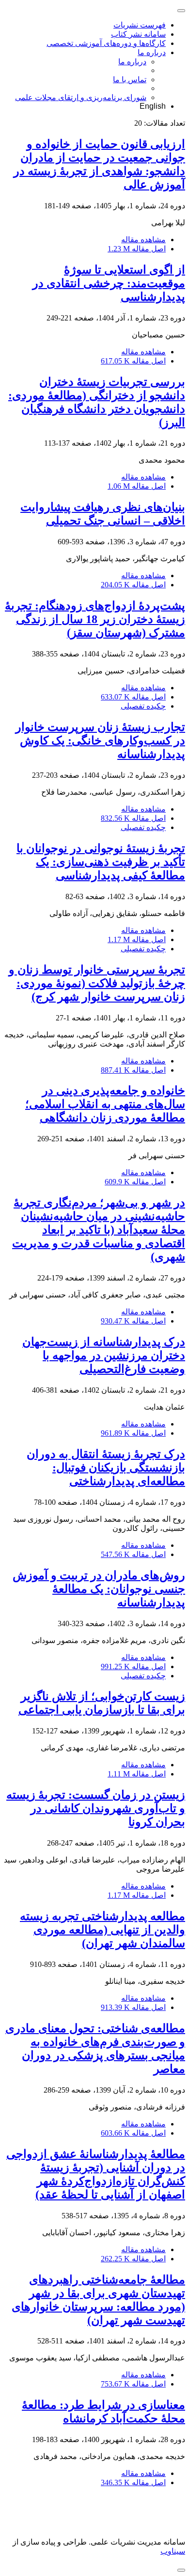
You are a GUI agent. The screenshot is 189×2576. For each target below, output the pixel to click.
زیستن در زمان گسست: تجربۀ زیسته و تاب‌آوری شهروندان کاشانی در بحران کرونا (96, 1808)
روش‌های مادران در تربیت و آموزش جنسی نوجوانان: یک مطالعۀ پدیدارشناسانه (99, 1589)
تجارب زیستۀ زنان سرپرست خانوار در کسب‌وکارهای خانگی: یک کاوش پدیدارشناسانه (100, 741)
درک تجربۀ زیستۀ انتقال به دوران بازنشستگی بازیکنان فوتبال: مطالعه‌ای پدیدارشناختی (106, 1468)
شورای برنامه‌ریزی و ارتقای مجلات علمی (81, 97)
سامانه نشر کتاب (138, 34)
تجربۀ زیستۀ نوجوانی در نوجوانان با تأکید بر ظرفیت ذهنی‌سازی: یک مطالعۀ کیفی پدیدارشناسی (101, 862)
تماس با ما (130, 80)
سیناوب (173, 2551)
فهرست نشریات (140, 25)
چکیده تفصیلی (143, 706)
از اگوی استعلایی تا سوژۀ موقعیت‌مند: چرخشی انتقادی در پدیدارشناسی (109, 283)
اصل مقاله (137, 249)
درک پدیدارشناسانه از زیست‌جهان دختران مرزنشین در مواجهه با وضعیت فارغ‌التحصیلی (104, 1355)
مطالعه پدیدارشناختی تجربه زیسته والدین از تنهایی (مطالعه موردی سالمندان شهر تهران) (102, 1930)
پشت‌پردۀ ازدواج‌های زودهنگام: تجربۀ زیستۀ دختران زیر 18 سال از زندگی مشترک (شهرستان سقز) (95, 619)
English (153, 106)
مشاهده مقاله (143, 240)
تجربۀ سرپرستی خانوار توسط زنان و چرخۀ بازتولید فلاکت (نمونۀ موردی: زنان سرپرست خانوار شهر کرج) (97, 983)
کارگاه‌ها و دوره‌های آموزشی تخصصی (106, 43)
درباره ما (152, 52)
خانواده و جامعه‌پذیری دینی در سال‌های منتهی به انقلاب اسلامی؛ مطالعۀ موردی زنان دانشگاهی (105, 1104)
